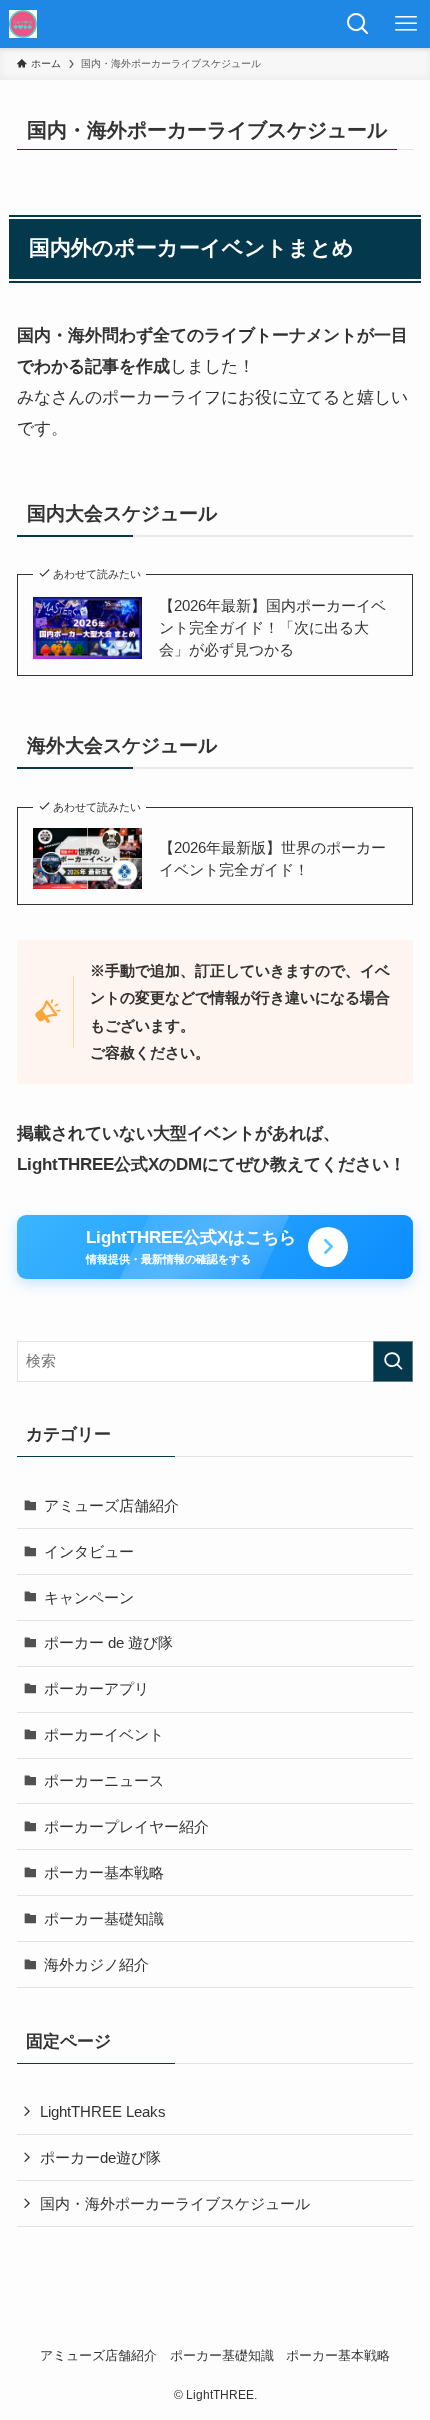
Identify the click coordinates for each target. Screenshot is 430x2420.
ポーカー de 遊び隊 (108, 1642)
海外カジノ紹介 (96, 1964)
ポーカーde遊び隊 (100, 2157)
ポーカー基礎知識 (104, 1918)
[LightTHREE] (23, 24)
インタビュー (89, 1551)
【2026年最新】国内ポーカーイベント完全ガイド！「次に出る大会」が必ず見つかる (272, 627)
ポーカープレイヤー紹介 (126, 1826)
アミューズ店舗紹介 (111, 1505)
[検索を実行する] (393, 1361)
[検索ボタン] (358, 24)
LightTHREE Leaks (103, 2111)
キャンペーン (89, 1597)
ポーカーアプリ (96, 1688)
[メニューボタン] (406, 24)
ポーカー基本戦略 (104, 1872)
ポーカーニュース (104, 1780)
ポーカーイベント (104, 1734)
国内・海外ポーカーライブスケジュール (175, 2203)
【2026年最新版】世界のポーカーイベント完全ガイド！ (272, 858)
